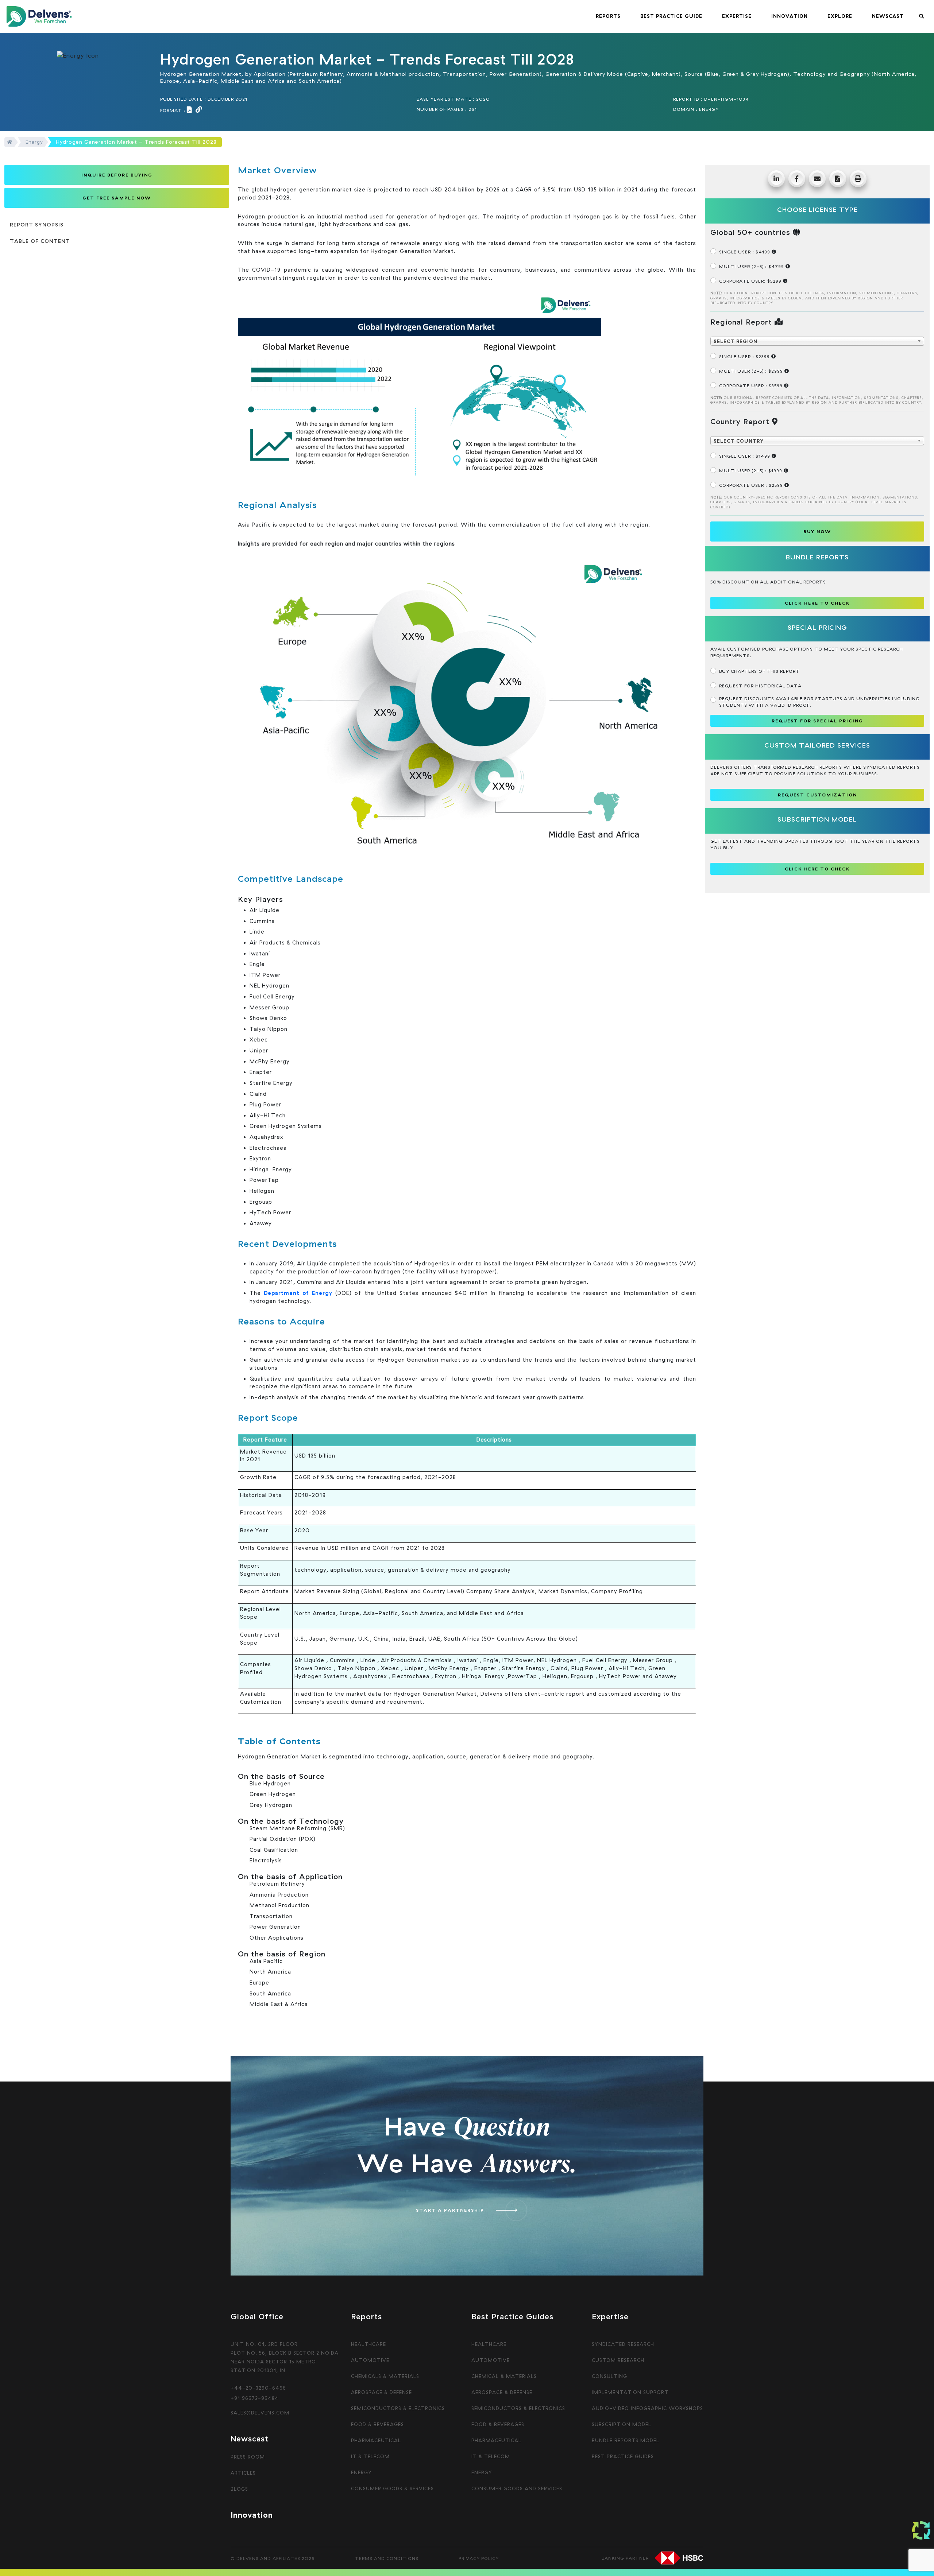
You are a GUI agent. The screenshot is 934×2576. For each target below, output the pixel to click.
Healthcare (368, 2344)
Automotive (370, 2360)
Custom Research (618, 2360)
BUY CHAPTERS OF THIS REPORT (759, 671)
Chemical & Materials (504, 2376)
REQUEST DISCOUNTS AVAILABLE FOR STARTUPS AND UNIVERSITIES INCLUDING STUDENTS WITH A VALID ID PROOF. (819, 702)
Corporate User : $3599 (752, 386)
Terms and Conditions (387, 2558)
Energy (34, 142)
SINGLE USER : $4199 (745, 252)
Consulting (609, 2376)
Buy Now (817, 532)
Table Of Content (40, 241)
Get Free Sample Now (117, 198)
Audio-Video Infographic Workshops (647, 2408)
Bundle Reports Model (626, 2440)
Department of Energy (297, 1293)
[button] (608, 16)
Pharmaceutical (376, 2440)
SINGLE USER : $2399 (745, 356)
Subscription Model (622, 2424)
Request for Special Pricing (817, 721)
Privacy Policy (479, 2558)
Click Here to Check (817, 869)
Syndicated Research (623, 2344)
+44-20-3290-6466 (258, 2388)
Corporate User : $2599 (752, 485)
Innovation (252, 2515)
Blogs (239, 2489)
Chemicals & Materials (385, 2376)
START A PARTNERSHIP (450, 2210)
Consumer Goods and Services (517, 2488)
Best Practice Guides (623, 2456)
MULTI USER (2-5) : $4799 (752, 266)
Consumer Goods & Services (392, 2488)
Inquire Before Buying (117, 175)
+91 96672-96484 (255, 2398)
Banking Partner (625, 2558)
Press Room (248, 2457)
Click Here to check (817, 603)
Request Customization (817, 795)
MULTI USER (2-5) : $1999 (751, 471)
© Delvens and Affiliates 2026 (273, 2558)
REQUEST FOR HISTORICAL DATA (760, 686)
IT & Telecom (370, 2456)
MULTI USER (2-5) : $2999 (752, 371)
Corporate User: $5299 (751, 281)
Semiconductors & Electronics (398, 2408)
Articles (243, 2473)
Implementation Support (630, 2392)
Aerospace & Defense (381, 2392)
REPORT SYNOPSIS (37, 225)
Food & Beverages (377, 2424)
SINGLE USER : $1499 (745, 456)
